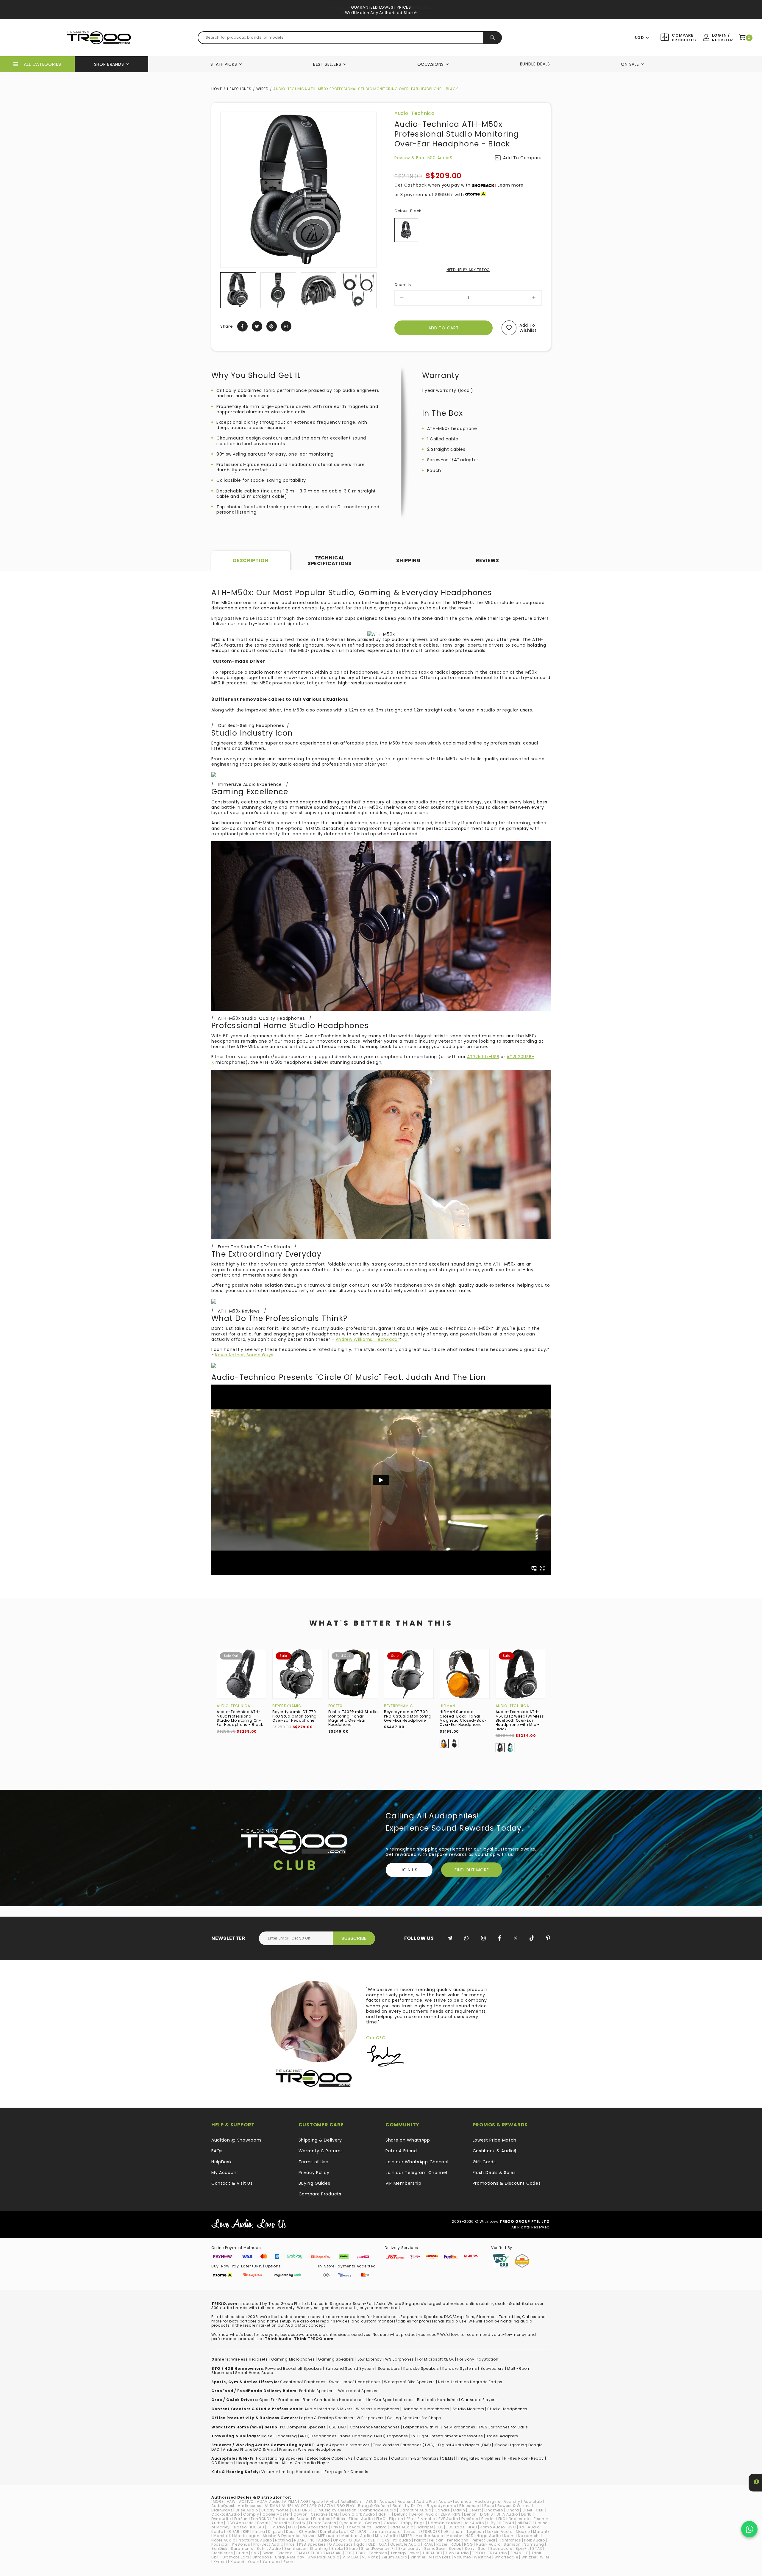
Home (217, 89)
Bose (489, 2506)
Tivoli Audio (457, 2553)
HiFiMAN (447, 1706)
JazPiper (425, 2527)
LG (446, 2532)
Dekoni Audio (424, 2514)
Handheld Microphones (426, 2409)
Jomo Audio (492, 2527)
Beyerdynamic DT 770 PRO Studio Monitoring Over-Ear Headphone (295, 1716)
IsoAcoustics (359, 2527)
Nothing (283, 2540)
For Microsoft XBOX (436, 2359)
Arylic (331, 2501)
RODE (456, 2544)
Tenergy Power (405, 2553)
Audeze (387, 2501)
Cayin (459, 2510)
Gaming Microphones (293, 2359)
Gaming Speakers (336, 2359)
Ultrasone (262, 2557)
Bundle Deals (535, 64)
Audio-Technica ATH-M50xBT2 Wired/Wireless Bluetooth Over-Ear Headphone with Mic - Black (520, 1720)
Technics (378, 2553)
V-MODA (351, 2557)
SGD (639, 38)
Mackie (523, 2532)
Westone (483, 2557)
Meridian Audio (357, 2536)
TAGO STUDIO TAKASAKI (319, 2553)
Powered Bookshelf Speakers (293, 2368)
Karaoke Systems (460, 2368)
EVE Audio (448, 2519)
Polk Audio (534, 2540)
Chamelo (494, 2510)
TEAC (360, 2553)
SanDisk (219, 2548)
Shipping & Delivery (320, 2140)
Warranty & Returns (321, 2151)
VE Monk (370, 2557)
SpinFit (522, 2548)
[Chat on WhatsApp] (749, 2529)
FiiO (502, 2519)
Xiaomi (237, 2562)
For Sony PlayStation (478, 2359)
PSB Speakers (312, 2544)
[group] (238, 290)
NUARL (300, 2540)
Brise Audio (247, 2510)
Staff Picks (224, 64)
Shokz (337, 2548)
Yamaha (271, 2562)
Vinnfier (418, 2557)
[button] (225, 290)
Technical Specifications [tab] (330, 560)
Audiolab (533, 2501)
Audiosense (250, 2506)
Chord (513, 2510)
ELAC (381, 2519)
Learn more (511, 185)
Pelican (437, 2540)
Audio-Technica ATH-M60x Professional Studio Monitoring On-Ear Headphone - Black (240, 1718)
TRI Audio (498, 2553)
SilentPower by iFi (378, 2548)
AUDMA (271, 2506)
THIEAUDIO (432, 2553)
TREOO (478, 2553)
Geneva (373, 2523)
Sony (470, 2548)
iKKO (292, 2527)
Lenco (410, 2532)
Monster (454, 2536)
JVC (512, 2527)
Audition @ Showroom (236, 2140)
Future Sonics (323, 2523)
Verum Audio (394, 2557)
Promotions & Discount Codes (507, 2183)
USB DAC (338, 2427)
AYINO (315, 2506)
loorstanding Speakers (281, 2458)
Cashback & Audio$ (495, 2151)
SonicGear (435, 2548)
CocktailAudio (226, 2514)
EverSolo (470, 2519)
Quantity (403, 285)
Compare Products (683, 38)
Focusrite (281, 2523)
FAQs (217, 2151)
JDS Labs (456, 2527)
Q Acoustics (341, 2544)
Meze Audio (386, 2536)
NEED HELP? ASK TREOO (468, 270)
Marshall (222, 2536)
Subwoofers (492, 2368)
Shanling (319, 2548)
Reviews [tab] (488, 560)
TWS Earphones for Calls (503, 2427)
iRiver (337, 2527)
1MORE (217, 2501)
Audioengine (488, 2501)
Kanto (217, 2532)
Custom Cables (372, 2458)
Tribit (537, 2553)
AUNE (286, 2506)
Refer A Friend (401, 2151)
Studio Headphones (507, 2409)
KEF (246, 2532)
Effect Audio (361, 2519)
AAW (231, 2501)
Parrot (420, 2540)
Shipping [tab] (409, 560)
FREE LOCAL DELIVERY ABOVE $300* (381, 7)
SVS (255, 2553)
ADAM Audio (269, 2501)
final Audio (520, 2519)
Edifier (339, 2519)
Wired (262, 89)
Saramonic (242, 2548)
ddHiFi (385, 2514)
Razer (442, 2544)
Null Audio (320, 2540)
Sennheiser (295, 2548)
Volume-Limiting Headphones (291, 2472)
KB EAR (233, 2532)
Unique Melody (290, 2557)
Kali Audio (530, 2527)
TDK (349, 2553)
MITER (407, 2536)
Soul (483, 2548)
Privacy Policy (314, 2173)
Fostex (335, 1706)
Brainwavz (222, 2510)
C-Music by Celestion (335, 2510)
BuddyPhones (275, 2510)
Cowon (301, 2514)
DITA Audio (507, 2514)
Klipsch (275, 2532)
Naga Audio (489, 2536)
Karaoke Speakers (421, 2368)
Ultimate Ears (236, 2557)
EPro (411, 2519)
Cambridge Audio (378, 2510)
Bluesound (470, 2506)
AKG (304, 2501)
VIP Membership (403, 2183)
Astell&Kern (352, 2501)
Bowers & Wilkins (514, 2506)
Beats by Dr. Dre (408, 2506)
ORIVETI (371, 2540)
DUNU (526, 2514)
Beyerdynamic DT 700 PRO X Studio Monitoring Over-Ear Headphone (408, 1716)
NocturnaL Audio (255, 2540)
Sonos (455, 2548)
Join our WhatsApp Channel (417, 2162)
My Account (225, 2173)
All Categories (43, 64)
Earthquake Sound (291, 2519)
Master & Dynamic (281, 2536)
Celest (475, 2510)
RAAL (428, 2544)
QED (372, 2544)
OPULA (355, 2540)
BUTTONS (301, 2510)
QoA (383, 2544)
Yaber (253, 2562)
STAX (537, 2548)
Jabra (381, 2527)
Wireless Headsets (250, 2359)
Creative (319, 2514)
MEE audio (328, 2536)
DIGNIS (487, 2514)
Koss (291, 2532)
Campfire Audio (415, 2510)
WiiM (545, 2557)
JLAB (473, 2527)
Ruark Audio (488, 2544)
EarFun (241, 2519)
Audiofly (512, 2501)
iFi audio (276, 2527)
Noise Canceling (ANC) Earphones (374, 2436)
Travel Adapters (502, 2436)
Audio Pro (426, 2501)
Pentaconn (458, 2540)
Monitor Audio (429, 2536)
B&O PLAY (346, 2506)
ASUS (371, 2501)
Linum (458, 2532)
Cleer (528, 2510)
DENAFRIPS (451, 2514)
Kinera (259, 2532)
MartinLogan (247, 2536)
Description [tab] (251, 560)
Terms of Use (314, 2162)
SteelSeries (222, 2553)
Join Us (409, 1870)
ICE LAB (257, 2527)
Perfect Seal (483, 2540)
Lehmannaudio (385, 2532)
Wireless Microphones (378, 2409)
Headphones (239, 89)
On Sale (630, 64)
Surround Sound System (350, 2368)
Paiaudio (402, 2540)
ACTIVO (246, 2501)
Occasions (431, 64)
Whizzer (529, 2557)
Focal (263, 2523)
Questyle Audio (405, 2544)
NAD (469, 2536)
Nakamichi (529, 2536)
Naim (509, 2536)
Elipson (396, 2519)
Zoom (289, 2562)
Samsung (534, 2544)
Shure (352, 2548)
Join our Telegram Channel (416, 2173)
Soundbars (389, 2368)
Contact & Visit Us (232, 2183)
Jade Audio (402, 2527)
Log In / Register (722, 38)
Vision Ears (440, 2557)
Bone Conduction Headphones (334, 2400)
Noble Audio (223, 2540)
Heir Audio (474, 2523)
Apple (317, 2501)
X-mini (220, 2562)
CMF (540, 2510)
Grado (390, 2523)
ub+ (215, 2557)
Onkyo (339, 2540)
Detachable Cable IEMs (330, 2458)
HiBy (492, 2523)
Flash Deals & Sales (494, 2173)
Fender (488, 2519)
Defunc (401, 2514)
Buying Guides (314, 2183)
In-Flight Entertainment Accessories (447, 2436)
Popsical (220, 2544)
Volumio (462, 2557)
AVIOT (300, 2506)
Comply (251, 2514)
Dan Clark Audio (359, 2514)
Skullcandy (410, 2548)
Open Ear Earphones (279, 2400)
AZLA (329, 2506)
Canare (442, 2510)
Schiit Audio (269, 2548)
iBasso (240, 2527)
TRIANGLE (519, 2553)
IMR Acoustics (314, 2527)
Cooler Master (276, 2514)
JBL (440, 2527)
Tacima (285, 2553)
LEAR (362, 2532)
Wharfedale (506, 2557)
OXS (385, 2540)
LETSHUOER (429, 2532)
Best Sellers (327, 64)
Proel (291, 2544)
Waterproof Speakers (359, 2391)
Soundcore (501, 2548)
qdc (360, 2544)
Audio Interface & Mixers (329, 2409)
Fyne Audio (350, 2523)
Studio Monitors (469, 2409)
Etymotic (426, 2519)
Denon (470, 2514)
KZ (352, 2532)
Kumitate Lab (333, 2532)
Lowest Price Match (495, 2140)
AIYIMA (290, 2501)
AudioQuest (223, 2506)
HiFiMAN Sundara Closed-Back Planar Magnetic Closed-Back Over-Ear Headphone (463, 1718)
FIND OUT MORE (472, 1870)
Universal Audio (324, 2557)
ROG (468, 2544)
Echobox (322, 2519)
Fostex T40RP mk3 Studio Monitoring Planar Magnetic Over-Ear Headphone (353, 1718)
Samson (512, 2544)
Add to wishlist (528, 328)
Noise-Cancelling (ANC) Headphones (299, 2436)
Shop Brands (109, 64)
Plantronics (510, 2540)
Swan (268, 2553)
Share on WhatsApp (408, 2140)
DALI (335, 2514)
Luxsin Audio (500, 2532)
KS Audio (308, 2532)
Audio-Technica (414, 113)
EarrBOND (260, 2519)
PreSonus (241, 2544)
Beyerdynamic (287, 1706)
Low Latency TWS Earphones (386, 2359)
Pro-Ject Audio (268, 2544)
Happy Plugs (412, 2523)
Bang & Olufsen (374, 2506)
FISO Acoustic (240, 2523)
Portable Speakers (317, 2391)
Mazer (309, 2536)
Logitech (476, 2532)
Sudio (242, 2553)
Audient (405, 2501)
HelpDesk (222, 2162)
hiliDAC (525, 2523)
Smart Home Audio (254, 2373)
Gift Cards (484, 2162)
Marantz (541, 2532)
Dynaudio (221, 2519)
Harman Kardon (444, 2523)
